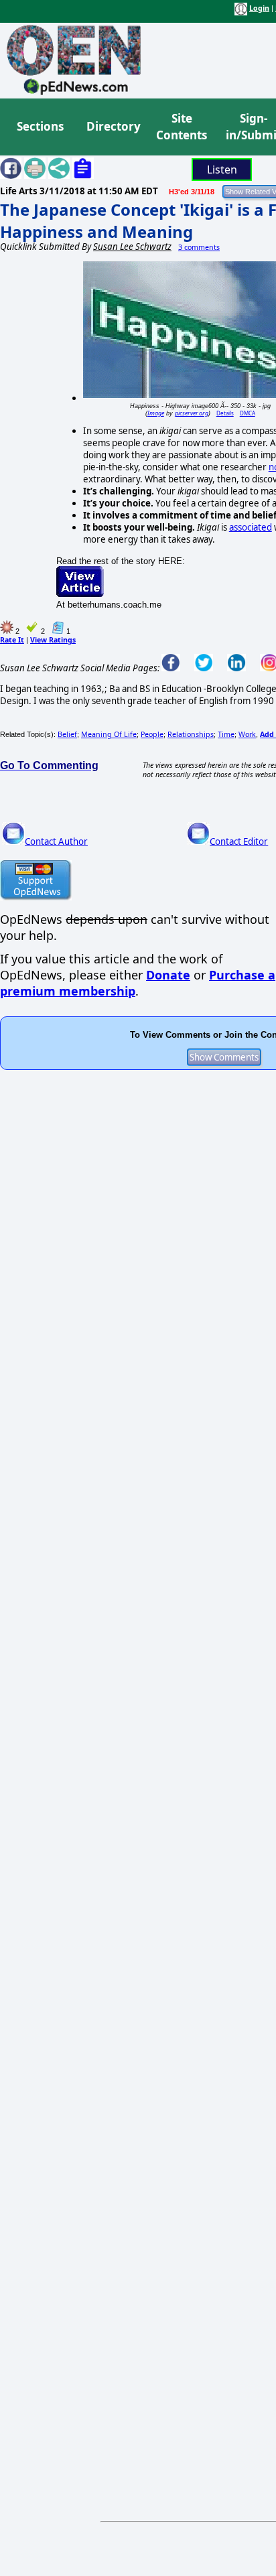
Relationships (191, 734)
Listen (222, 170)
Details (225, 413)
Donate (168, 975)
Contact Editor (239, 841)
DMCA (248, 413)
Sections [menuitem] (40, 126)
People (152, 734)
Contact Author (56, 841)
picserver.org (192, 413)
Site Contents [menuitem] (182, 127)
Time (226, 734)
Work (247, 734)
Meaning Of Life (109, 734)
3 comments (199, 247)
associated (251, 527)
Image (156, 413)
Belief (67, 734)
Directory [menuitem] (113, 126)
